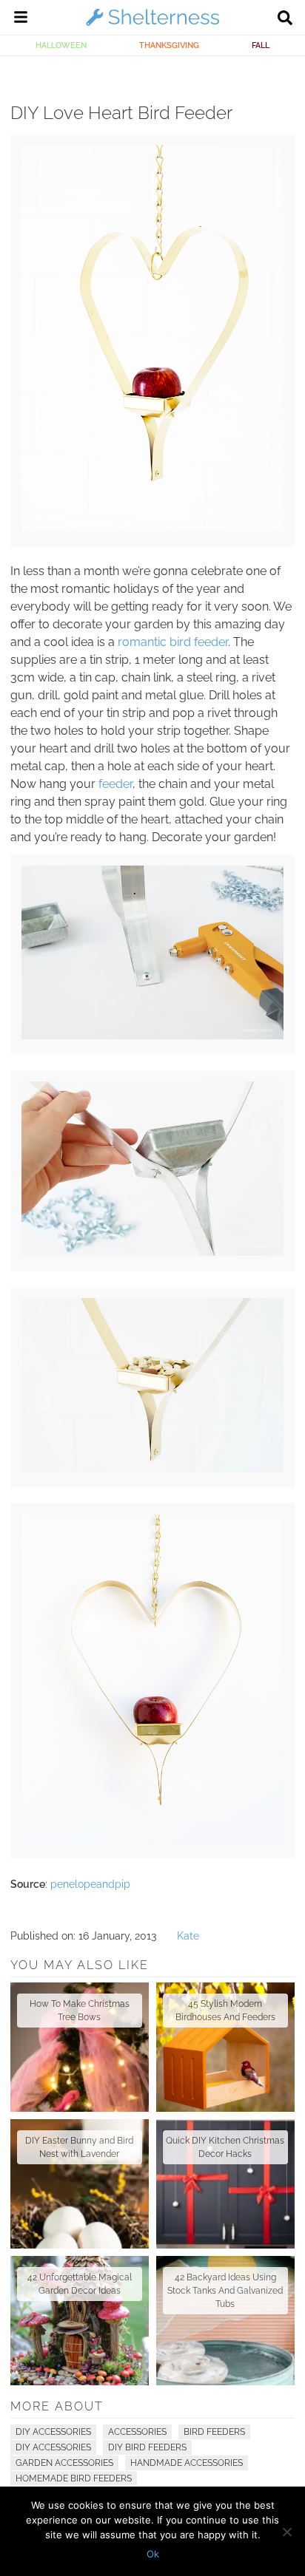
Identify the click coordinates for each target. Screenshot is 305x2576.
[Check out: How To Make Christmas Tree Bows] (80, 2047)
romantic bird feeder (173, 642)
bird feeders (214, 2432)
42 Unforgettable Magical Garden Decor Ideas (80, 2284)
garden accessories (64, 2463)
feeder (115, 784)
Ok (153, 2554)
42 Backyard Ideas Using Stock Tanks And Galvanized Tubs (225, 2291)
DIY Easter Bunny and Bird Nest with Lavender (79, 2147)
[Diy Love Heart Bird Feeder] (152, 528)
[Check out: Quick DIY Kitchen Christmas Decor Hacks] (225, 2184)
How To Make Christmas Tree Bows (80, 2011)
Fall (261, 45)
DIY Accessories (53, 2432)
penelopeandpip (90, 1884)
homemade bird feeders (74, 2478)
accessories (137, 2432)
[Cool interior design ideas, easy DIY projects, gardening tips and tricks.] (152, 25)
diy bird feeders (147, 2447)
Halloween (61, 45)
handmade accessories (187, 2463)
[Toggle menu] (21, 19)
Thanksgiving (169, 45)
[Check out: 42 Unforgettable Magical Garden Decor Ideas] (80, 2321)
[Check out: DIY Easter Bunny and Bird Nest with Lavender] (80, 2184)
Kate (188, 1936)
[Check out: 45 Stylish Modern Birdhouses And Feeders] (225, 2047)
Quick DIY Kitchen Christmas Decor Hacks (225, 2147)
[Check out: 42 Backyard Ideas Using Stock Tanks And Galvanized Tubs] (225, 2321)
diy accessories (53, 2447)
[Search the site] (285, 19)
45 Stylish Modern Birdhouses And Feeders (225, 2011)
